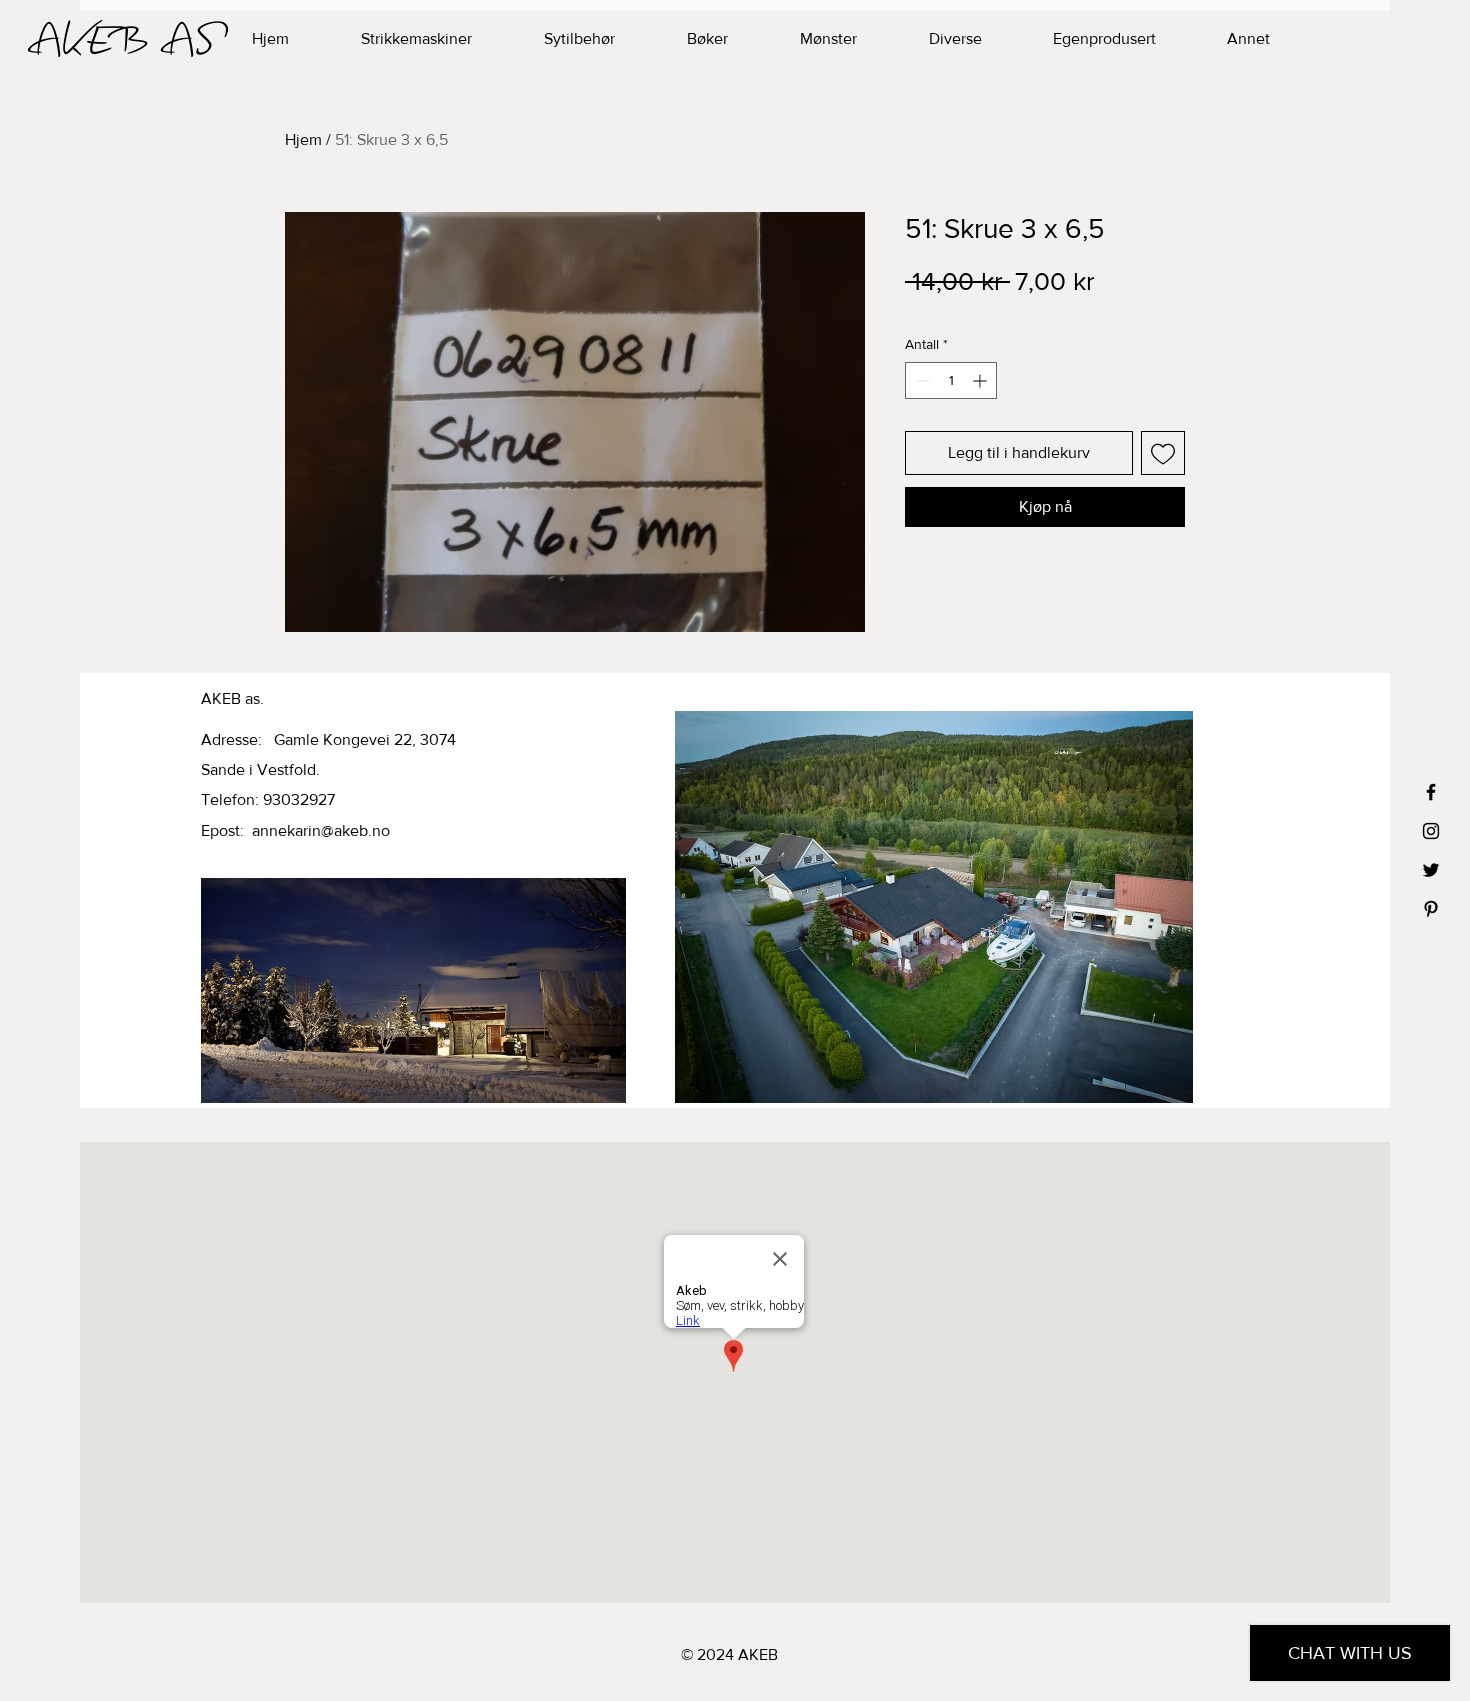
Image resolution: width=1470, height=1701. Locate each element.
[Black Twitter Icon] (1431, 870)
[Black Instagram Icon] (1431, 831)
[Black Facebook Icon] (1431, 792)
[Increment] (981, 380)
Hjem (303, 139)
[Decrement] (920, 380)
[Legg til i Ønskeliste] (1163, 453)
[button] (1079, 39)
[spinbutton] (951, 380)
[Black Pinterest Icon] (1431, 909)
